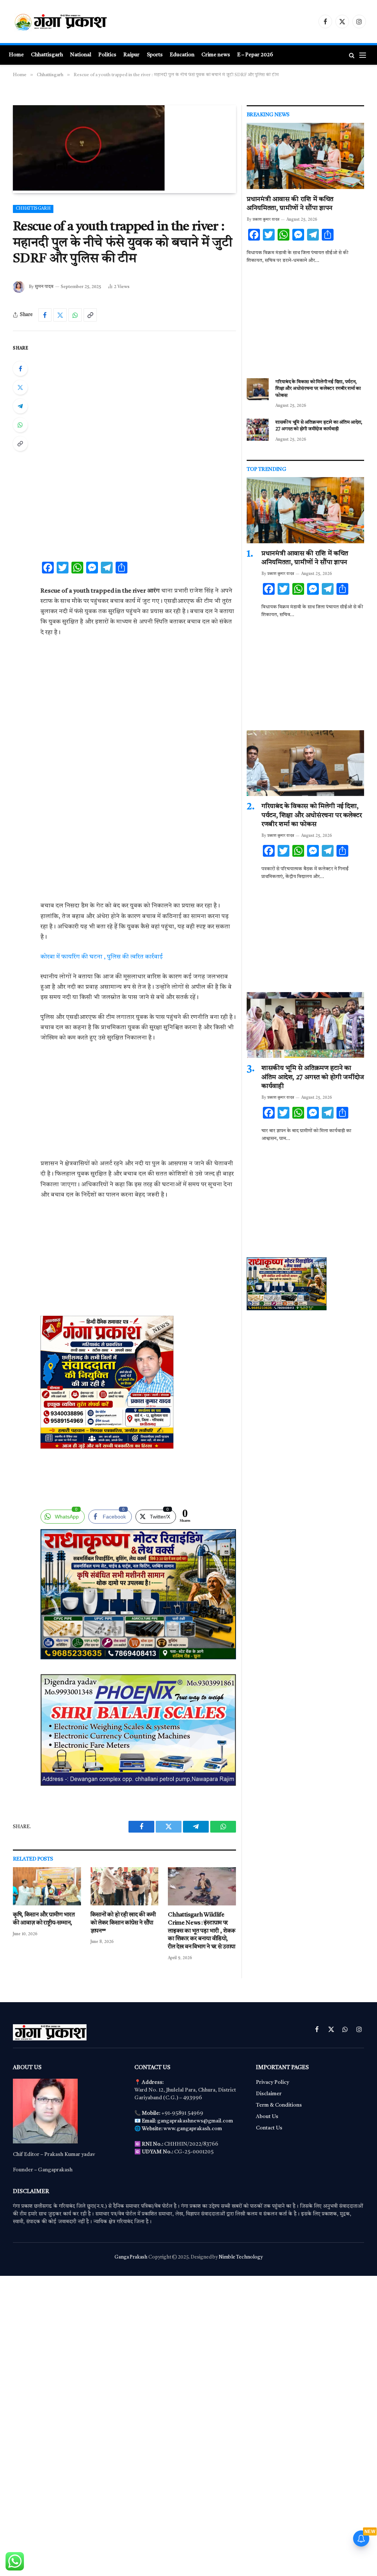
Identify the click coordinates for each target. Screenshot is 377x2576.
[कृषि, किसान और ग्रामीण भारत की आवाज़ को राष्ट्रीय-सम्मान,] (47, 1886)
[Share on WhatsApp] (75, 315)
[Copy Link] (90, 315)
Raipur (131, 55)
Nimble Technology (241, 2257)
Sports (155, 55)
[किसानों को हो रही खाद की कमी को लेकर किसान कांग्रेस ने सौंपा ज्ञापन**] (125, 1886)
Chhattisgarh (47, 55)
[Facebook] (20, 369)
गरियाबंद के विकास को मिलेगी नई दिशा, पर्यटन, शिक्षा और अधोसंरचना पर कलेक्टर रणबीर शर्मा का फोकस (318, 389)
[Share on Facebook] (45, 315)
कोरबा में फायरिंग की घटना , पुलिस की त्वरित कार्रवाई (102, 957)
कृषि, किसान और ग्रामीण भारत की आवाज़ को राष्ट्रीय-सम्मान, (44, 1919)
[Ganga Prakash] (83, 22)
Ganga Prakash (131, 2257)
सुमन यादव (44, 287)
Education (182, 55)
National (81, 55)
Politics (107, 55)
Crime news (216, 55)
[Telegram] (20, 406)
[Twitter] (20, 387)
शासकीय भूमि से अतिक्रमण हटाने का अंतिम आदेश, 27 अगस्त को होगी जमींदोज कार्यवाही (319, 426)
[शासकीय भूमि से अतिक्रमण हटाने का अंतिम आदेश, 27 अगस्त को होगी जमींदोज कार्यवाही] (258, 430)
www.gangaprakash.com (193, 2129)
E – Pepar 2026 (255, 55)
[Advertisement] (138, 398)
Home (16, 55)
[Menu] (363, 55)
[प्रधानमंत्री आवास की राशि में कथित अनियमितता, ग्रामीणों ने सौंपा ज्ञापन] (305, 156)
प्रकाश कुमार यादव (266, 220)
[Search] (352, 55)
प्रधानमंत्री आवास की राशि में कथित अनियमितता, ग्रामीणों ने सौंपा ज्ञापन (290, 204)
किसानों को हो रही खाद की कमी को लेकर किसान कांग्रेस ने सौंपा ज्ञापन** (123, 1923)
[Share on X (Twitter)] (60, 315)
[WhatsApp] (20, 425)
